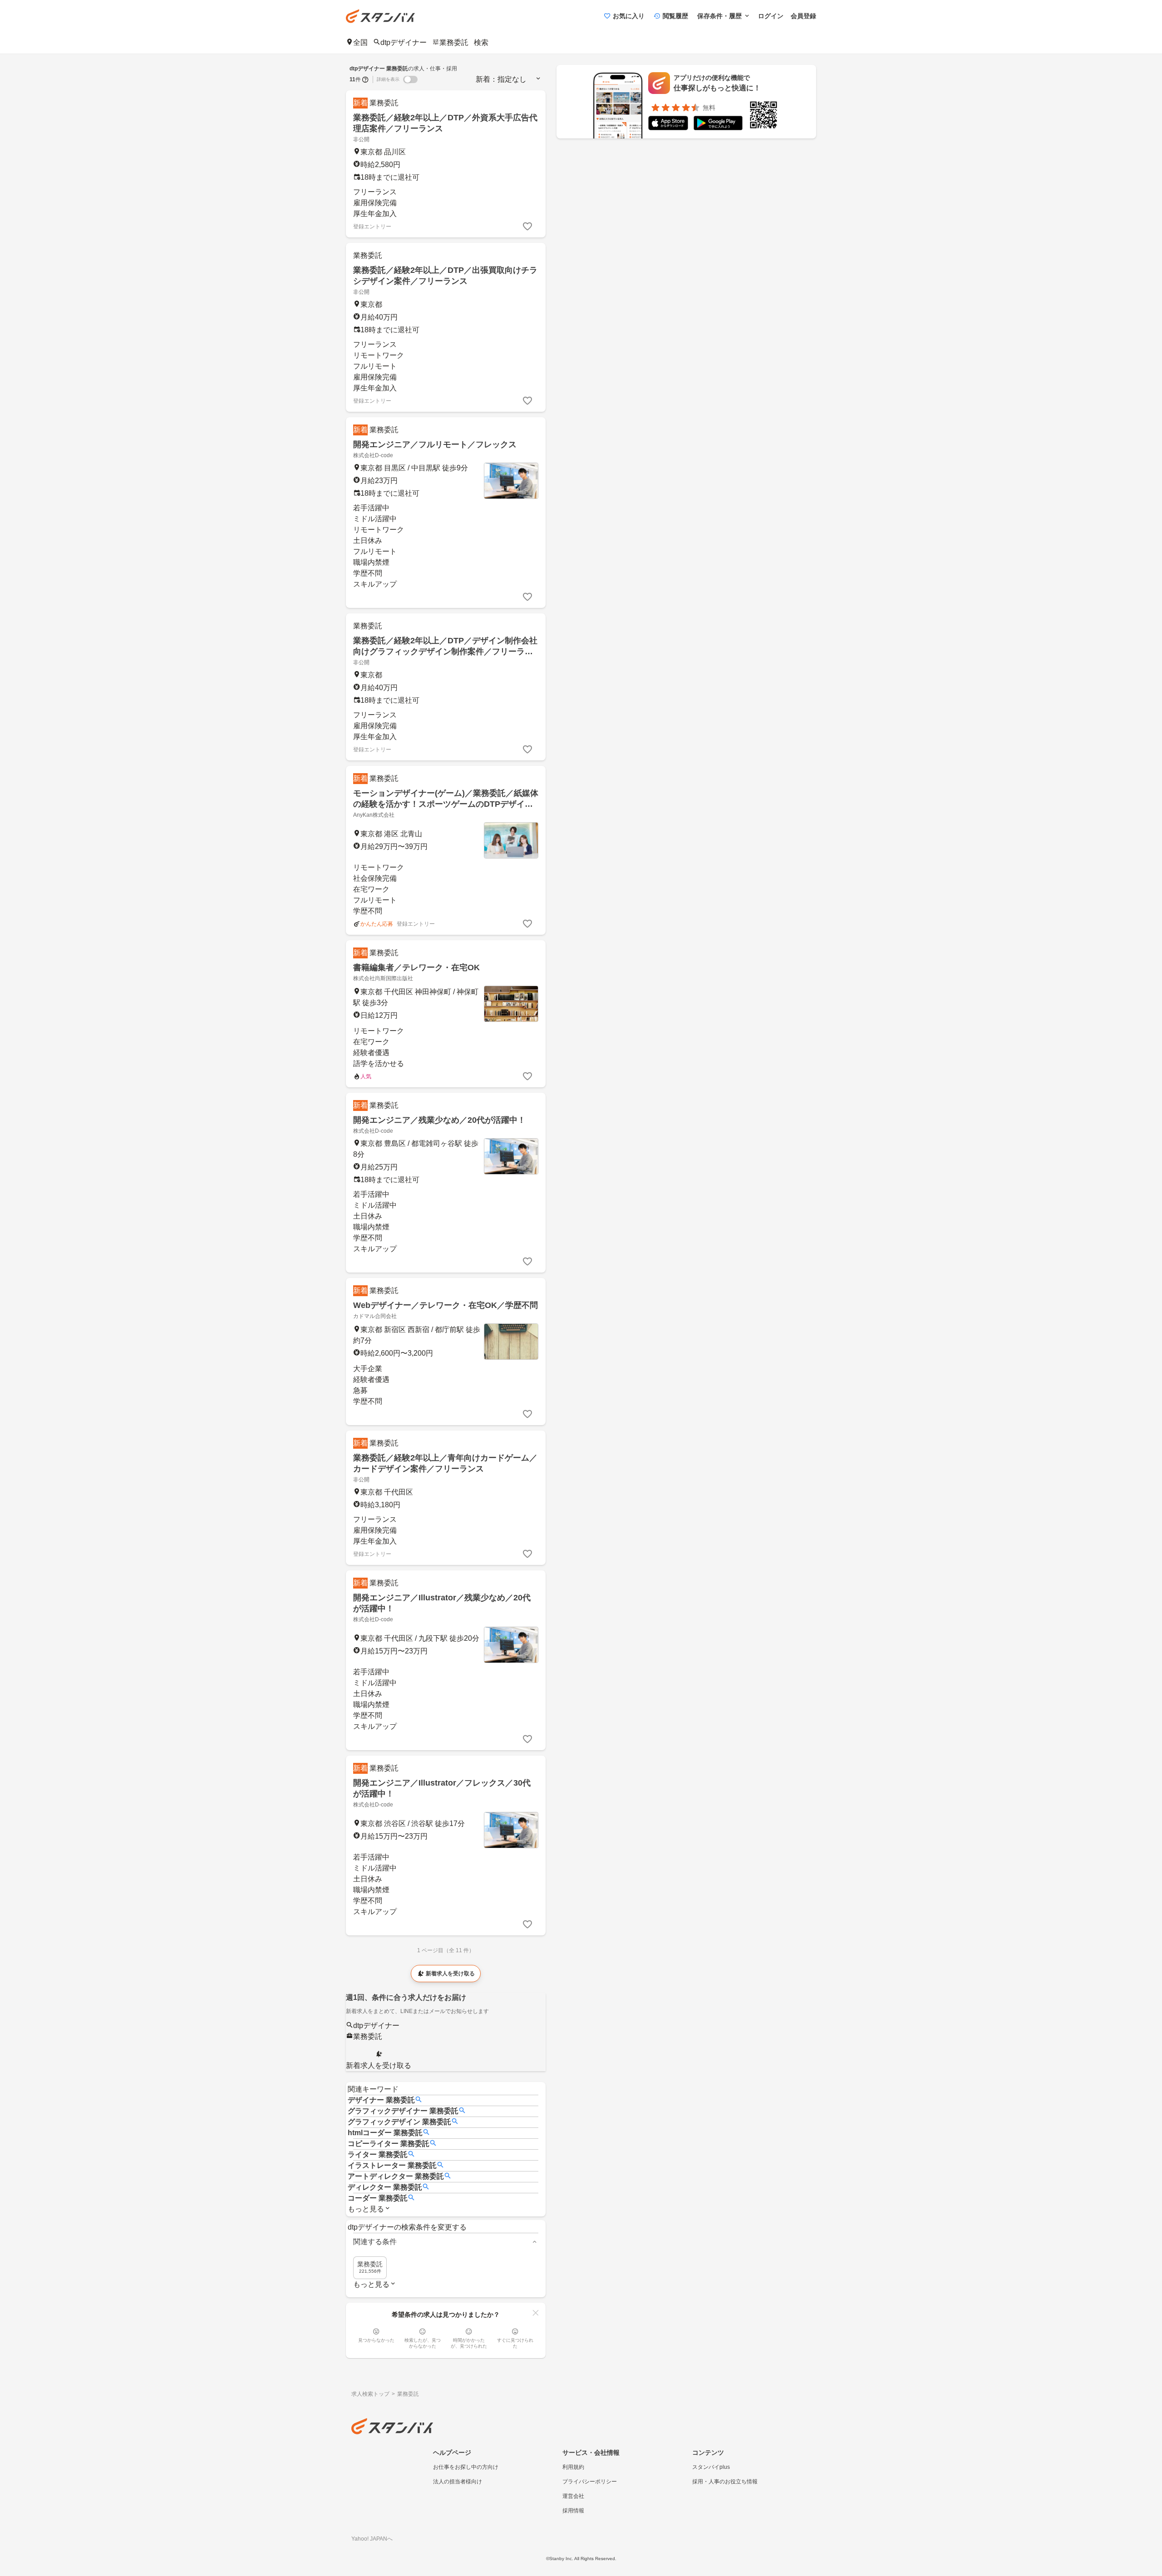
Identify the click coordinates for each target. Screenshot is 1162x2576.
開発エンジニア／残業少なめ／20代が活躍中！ (439, 1120)
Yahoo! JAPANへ (372, 2539)
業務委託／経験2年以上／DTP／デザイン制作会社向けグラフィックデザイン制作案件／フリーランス (445, 651)
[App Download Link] (668, 125)
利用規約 (573, 2467)
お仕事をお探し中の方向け (466, 2467)
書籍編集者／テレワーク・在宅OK (416, 967)
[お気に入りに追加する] (527, 227)
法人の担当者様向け (458, 2482)
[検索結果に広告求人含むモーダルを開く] (365, 79)
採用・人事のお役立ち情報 (725, 2482)
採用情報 (573, 2511)
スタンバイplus (711, 2467)
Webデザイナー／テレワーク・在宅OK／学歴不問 (446, 1305)
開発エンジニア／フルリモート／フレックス (435, 444)
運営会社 (573, 2496)
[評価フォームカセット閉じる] (536, 2313)
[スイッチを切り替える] (410, 79)
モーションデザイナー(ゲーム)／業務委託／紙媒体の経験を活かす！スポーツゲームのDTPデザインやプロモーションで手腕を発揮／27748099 (446, 804)
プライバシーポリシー (590, 2482)
